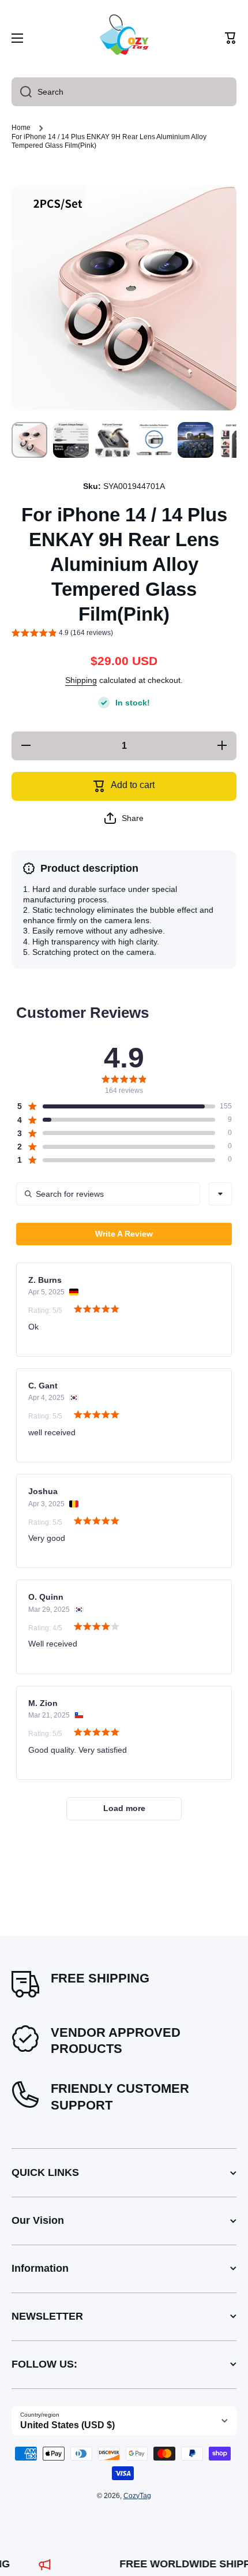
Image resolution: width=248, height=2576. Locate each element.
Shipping (81, 680)
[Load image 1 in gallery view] (29, 440)
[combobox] (124, 92)
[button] (231, 38)
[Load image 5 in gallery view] (196, 440)
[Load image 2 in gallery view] (71, 440)
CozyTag (137, 2496)
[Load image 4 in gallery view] (154, 440)
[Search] (22, 92)
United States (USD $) (67, 2425)
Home (21, 128)
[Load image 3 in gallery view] (112, 440)
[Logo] (124, 38)
